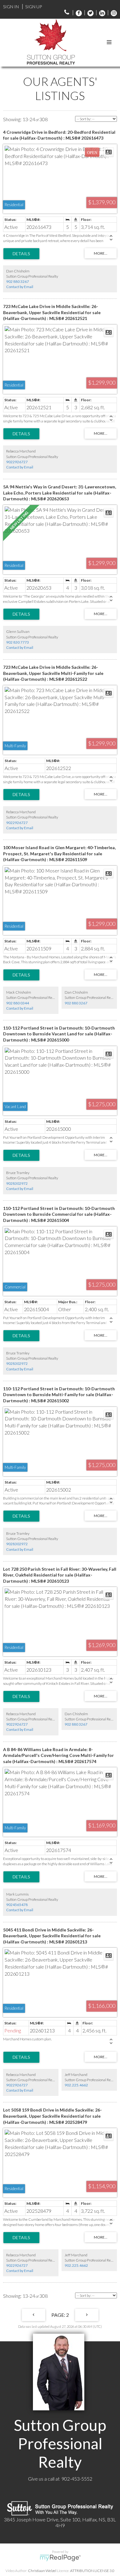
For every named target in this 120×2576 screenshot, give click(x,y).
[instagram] (112, 13)
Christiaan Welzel (42, 2571)
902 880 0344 (18, 1003)
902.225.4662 (76, 2085)
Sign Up (34, 7)
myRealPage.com (60, 2558)
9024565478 (17, 1905)
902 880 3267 (18, 281)
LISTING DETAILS (21, 254)
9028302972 (17, 1183)
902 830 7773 (18, 642)
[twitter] (89, 13)
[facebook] (77, 13)
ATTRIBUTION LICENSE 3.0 (92, 2571)
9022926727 (17, 462)
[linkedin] (101, 13)
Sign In (11, 7)
